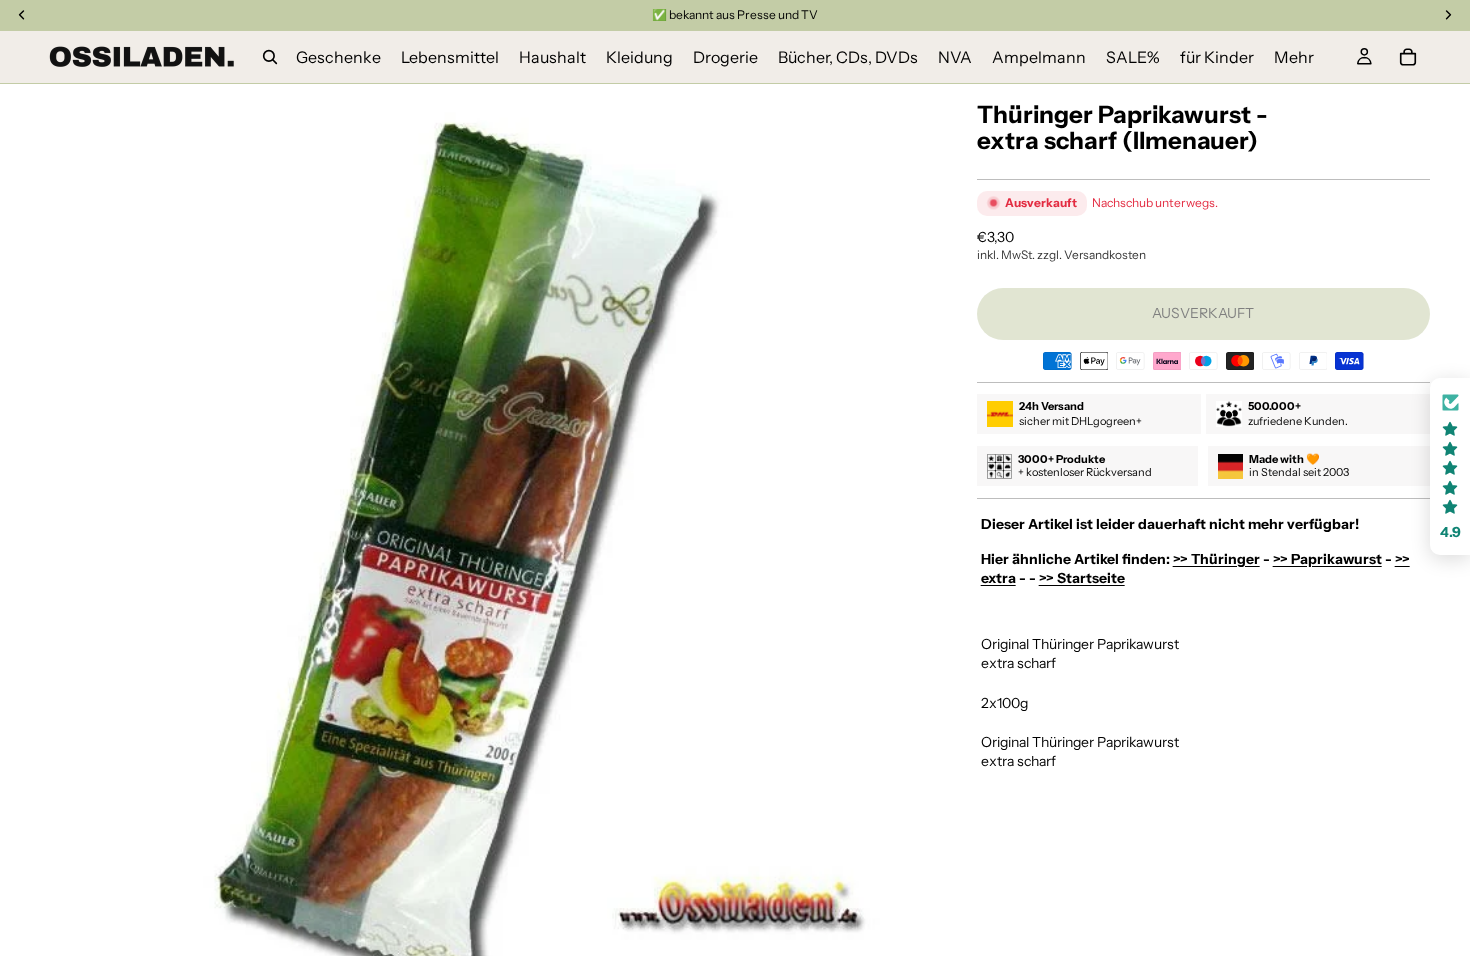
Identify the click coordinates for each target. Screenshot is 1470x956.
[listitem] (1294, 57)
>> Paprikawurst (1327, 559)
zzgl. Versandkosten (1091, 254)
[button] (1450, 466)
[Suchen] (270, 57)
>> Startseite (1082, 578)
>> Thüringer (1216, 559)
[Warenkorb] (1408, 57)
